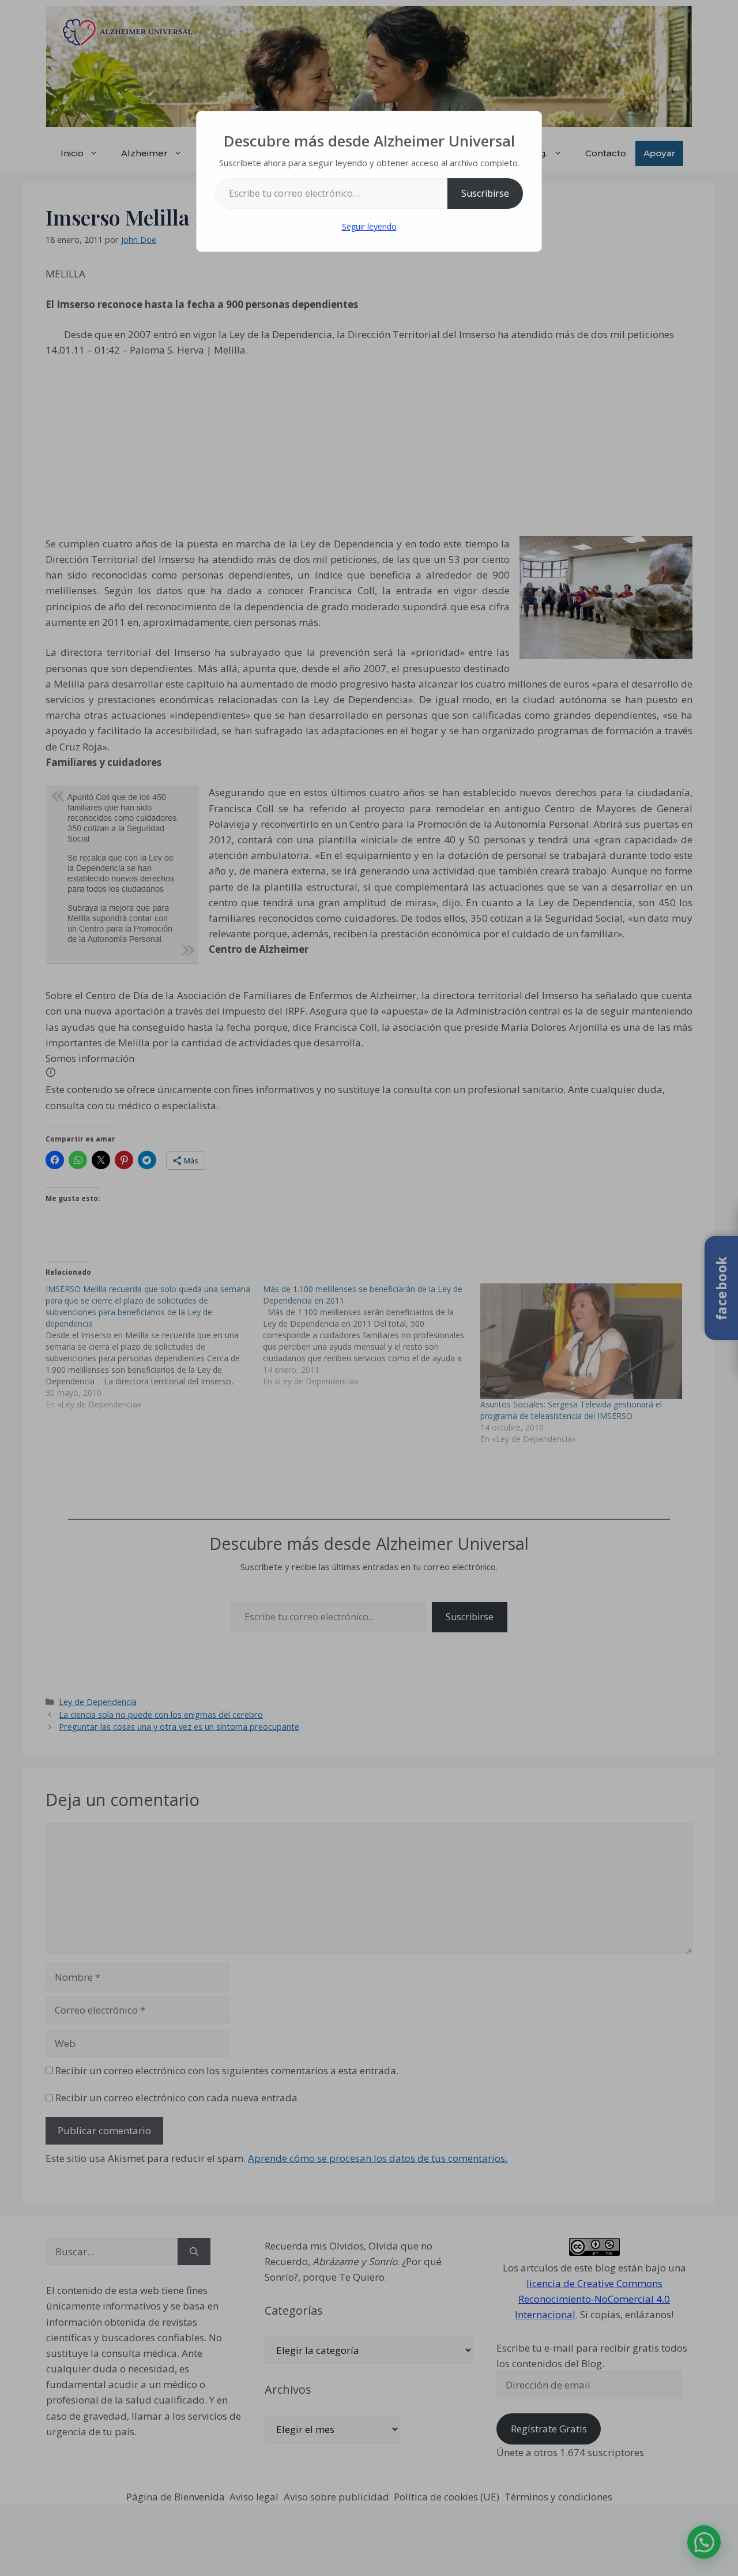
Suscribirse (485, 193)
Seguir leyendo (369, 226)
